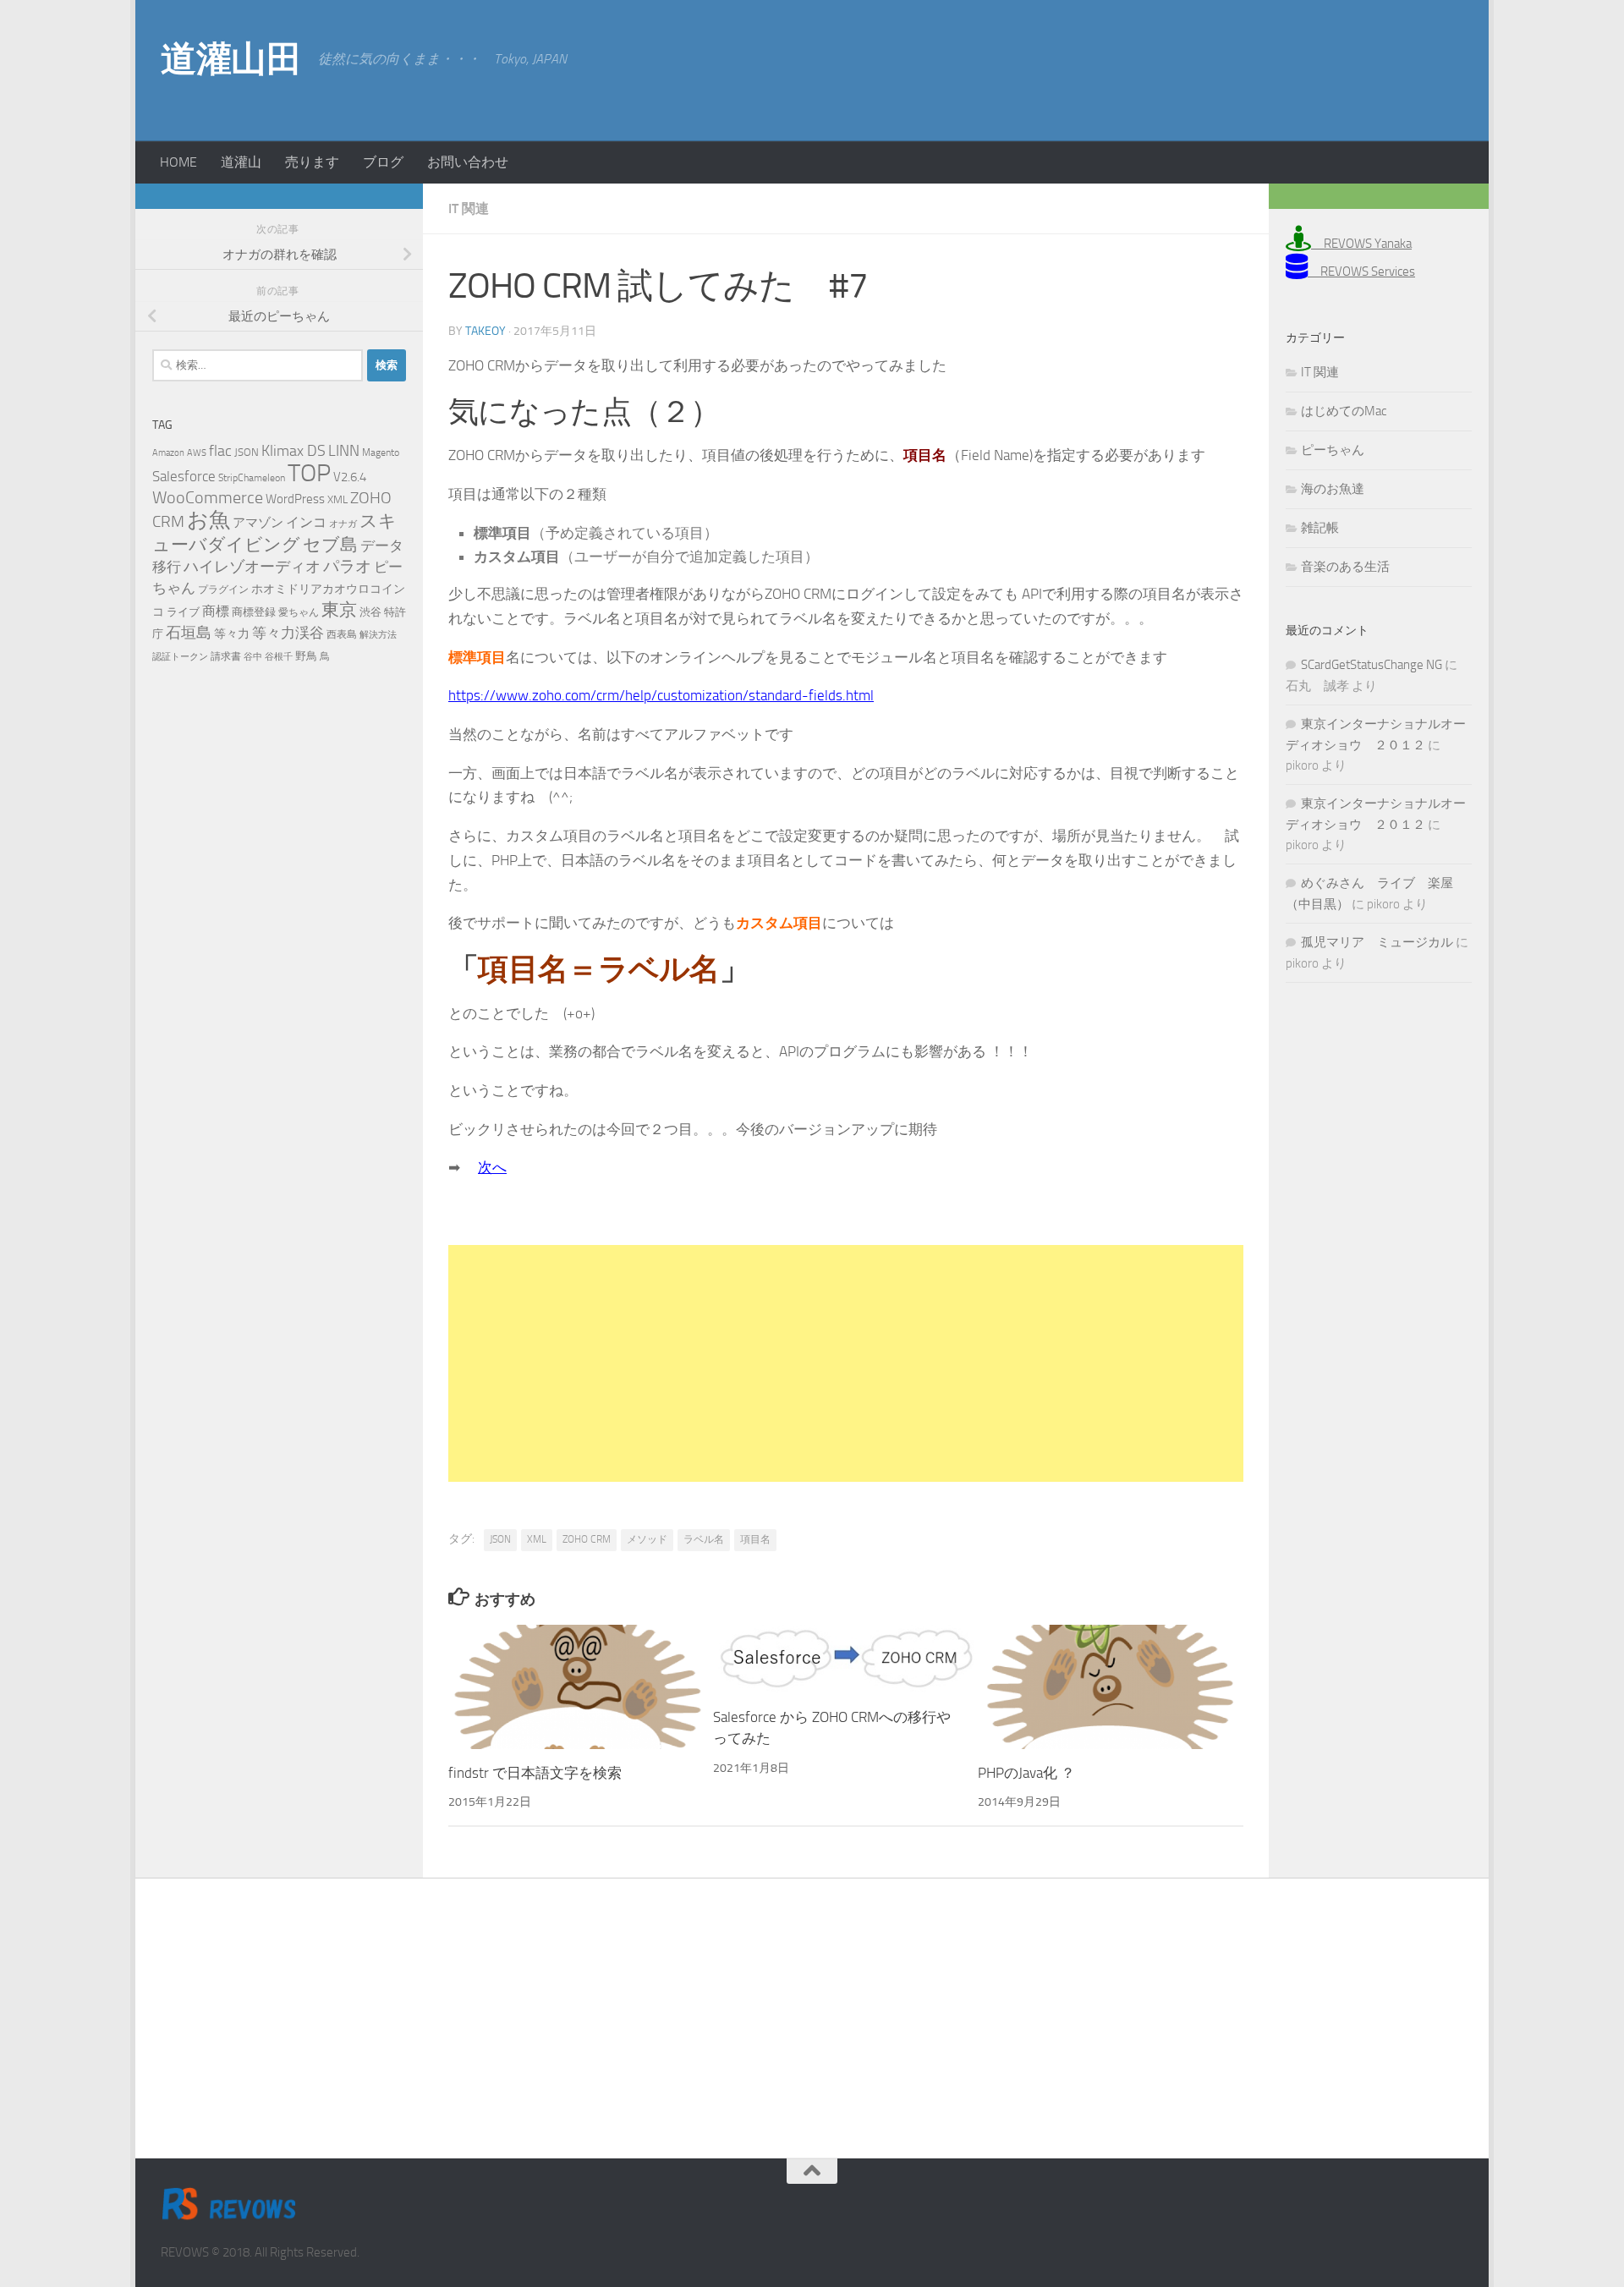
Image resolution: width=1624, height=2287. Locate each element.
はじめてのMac (1344, 411)
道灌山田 (231, 59)
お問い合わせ (468, 162)
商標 (216, 612)
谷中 (253, 657)
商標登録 (254, 612)
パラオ (347, 566)
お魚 (208, 520)
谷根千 (279, 657)
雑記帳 (1320, 528)
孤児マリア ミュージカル (1377, 942)
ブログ (383, 162)
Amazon (168, 453)
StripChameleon (252, 478)
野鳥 (306, 656)
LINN (344, 451)
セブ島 (330, 544)
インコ (306, 523)
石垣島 (189, 633)
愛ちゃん (299, 612)
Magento (381, 452)
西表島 (342, 634)
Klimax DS (294, 451)
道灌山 (241, 162)
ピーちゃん (1333, 450)
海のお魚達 (1333, 489)
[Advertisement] (1328, 68)
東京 (339, 609)
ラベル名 (704, 1539)
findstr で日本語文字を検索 (535, 1773)
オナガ (343, 524)
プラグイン (223, 590)
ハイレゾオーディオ (252, 567)
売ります (312, 162)
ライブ (183, 612)
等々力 (232, 634)
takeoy (486, 331)
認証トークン (180, 657)
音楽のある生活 (1345, 567)
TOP (309, 473)
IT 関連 (469, 208)
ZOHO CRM (587, 1539)
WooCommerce (208, 498)
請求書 (226, 656)
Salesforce (184, 476)
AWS (197, 453)
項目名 (755, 1539)
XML (537, 1539)
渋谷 (370, 612)
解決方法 (378, 635)
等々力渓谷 (288, 633)
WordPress (295, 499)
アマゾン (258, 523)
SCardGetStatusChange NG (1372, 665)
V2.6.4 (350, 477)
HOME (178, 162)
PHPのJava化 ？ (1026, 1773)
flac (220, 451)
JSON (500, 1539)
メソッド (647, 1539)
